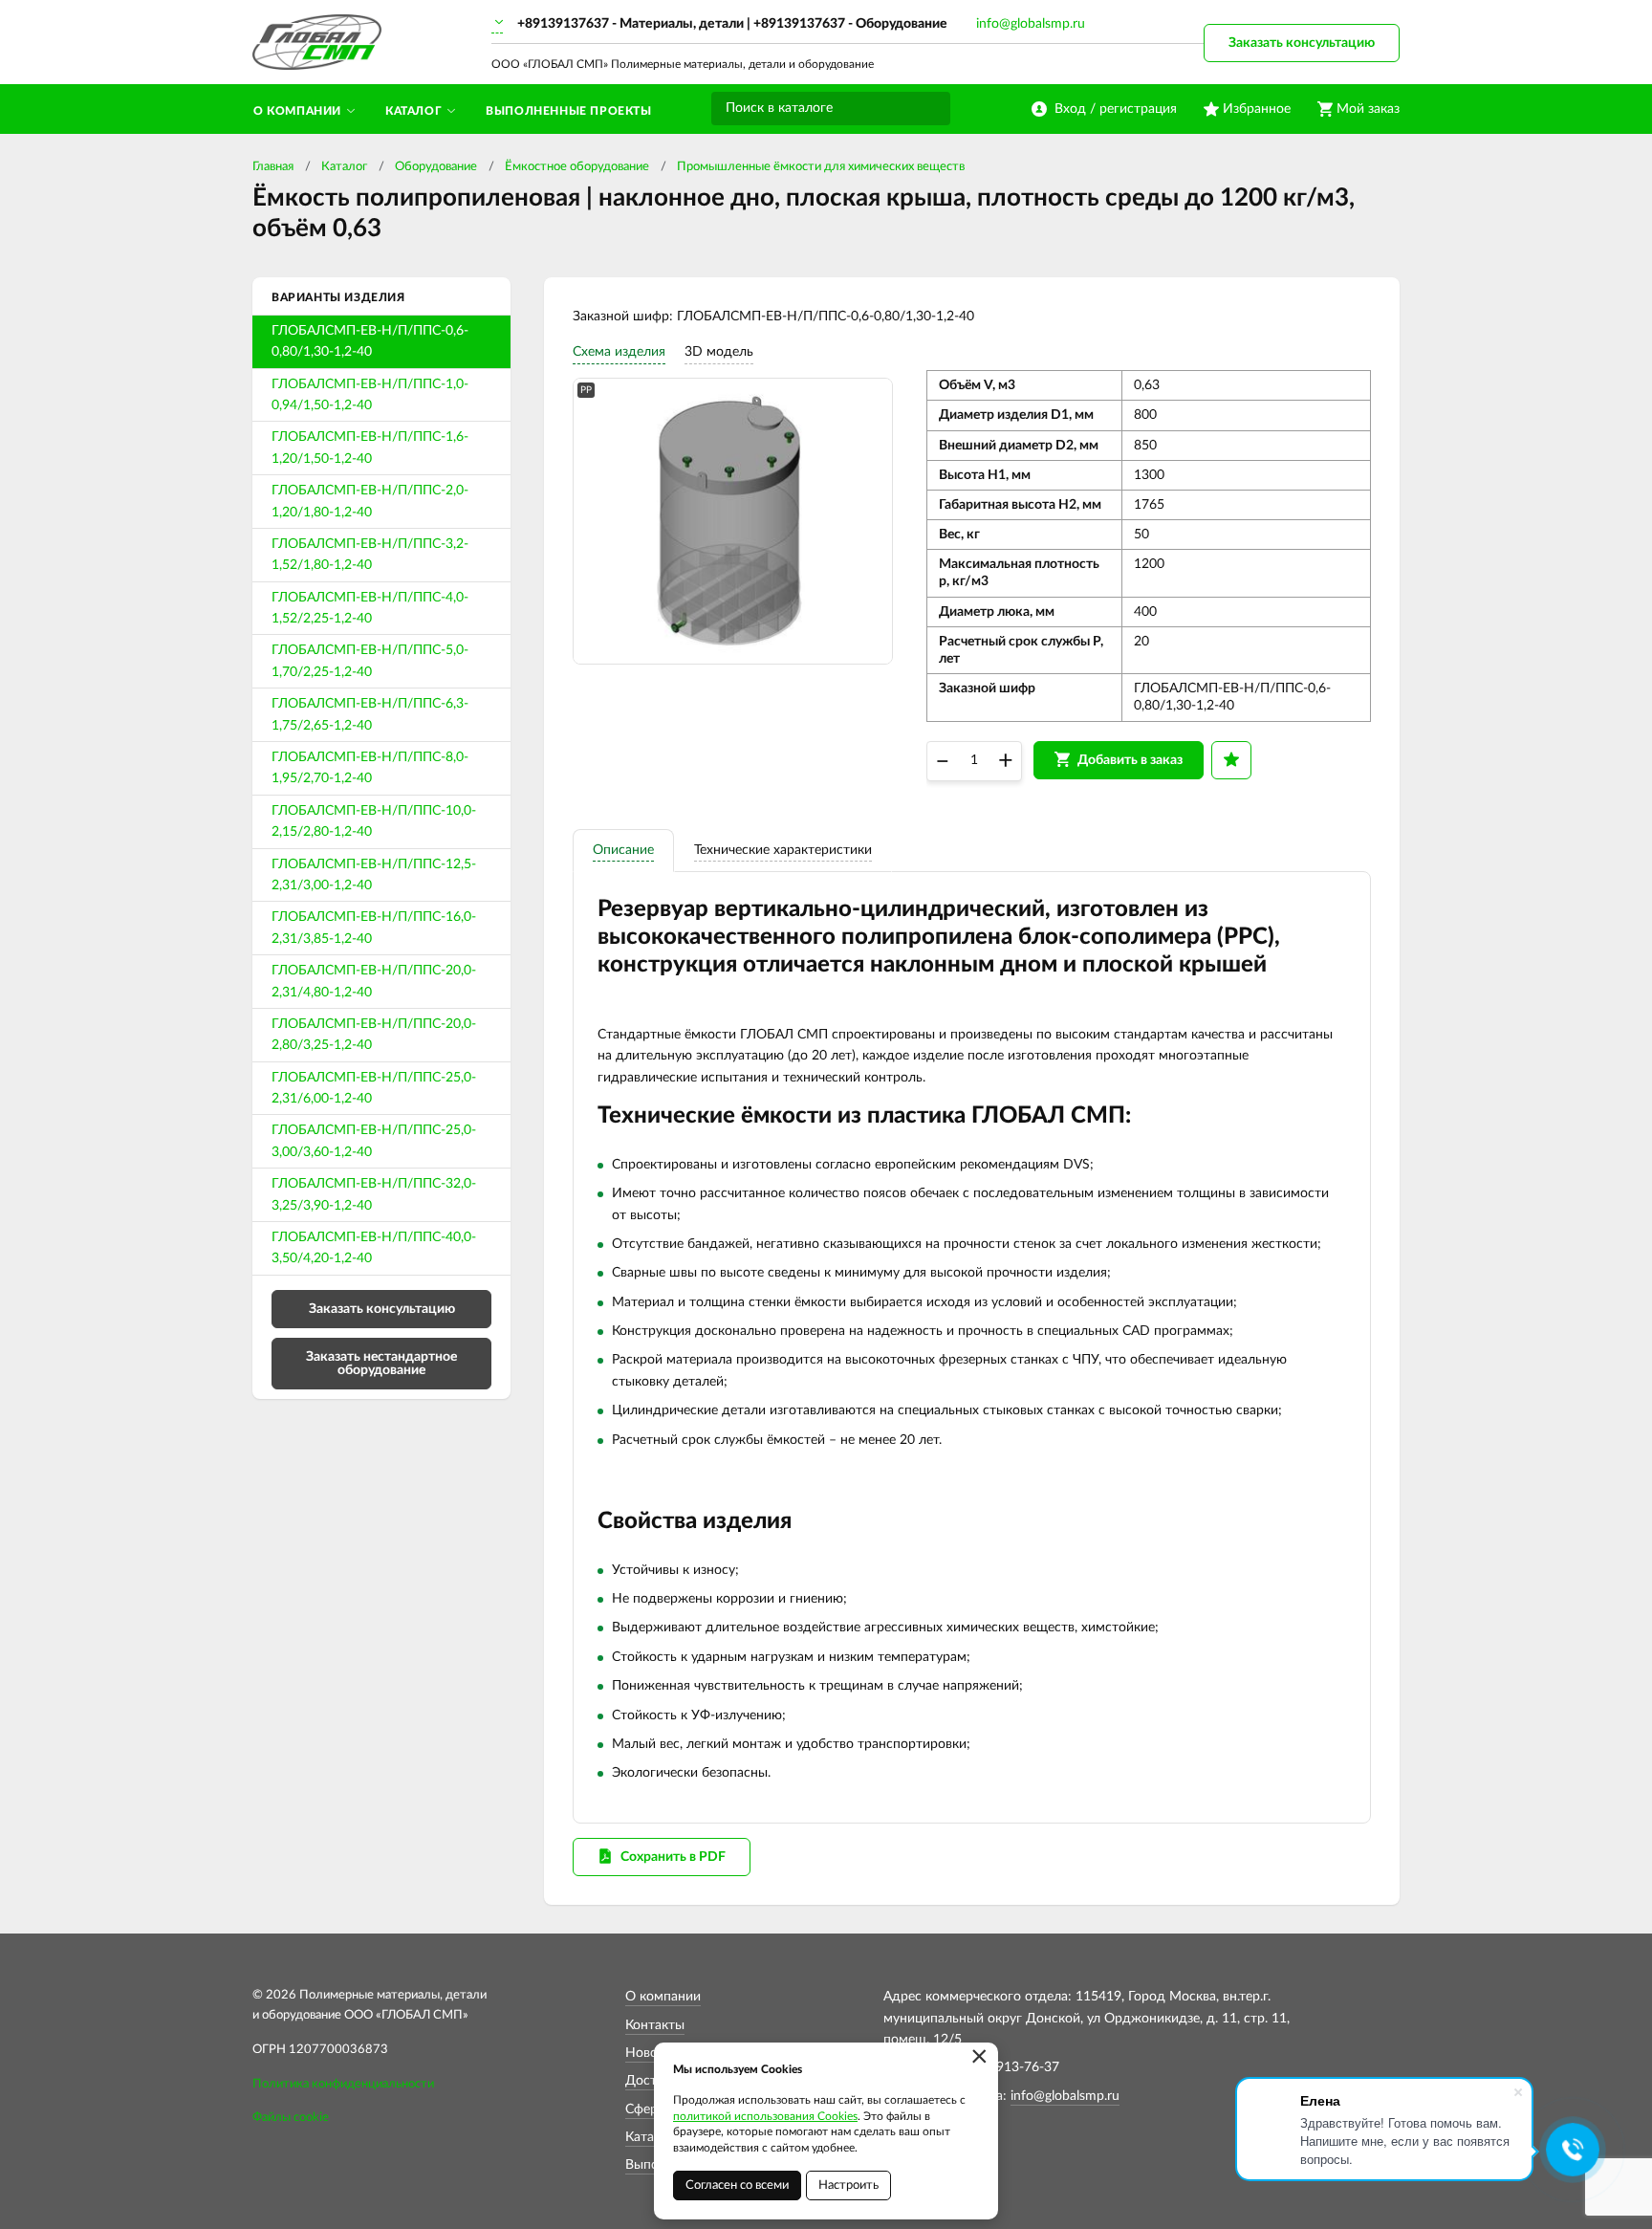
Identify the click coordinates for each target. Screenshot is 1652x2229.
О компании (663, 1997)
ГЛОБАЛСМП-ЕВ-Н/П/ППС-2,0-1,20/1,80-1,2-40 (370, 501)
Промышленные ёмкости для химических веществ (821, 167)
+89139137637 (563, 24)
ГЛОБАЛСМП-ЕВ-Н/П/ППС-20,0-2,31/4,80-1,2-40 (374, 981)
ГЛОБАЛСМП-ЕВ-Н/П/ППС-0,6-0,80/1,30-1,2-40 (370, 341)
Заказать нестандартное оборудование (381, 1364)
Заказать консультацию (1302, 43)
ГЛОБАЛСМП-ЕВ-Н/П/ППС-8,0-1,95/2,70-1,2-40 (370, 768)
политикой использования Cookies (765, 2116)
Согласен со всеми (737, 2185)
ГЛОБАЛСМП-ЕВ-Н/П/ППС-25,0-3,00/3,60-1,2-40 (374, 1141)
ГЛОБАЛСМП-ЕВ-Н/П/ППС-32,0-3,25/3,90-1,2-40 (374, 1194)
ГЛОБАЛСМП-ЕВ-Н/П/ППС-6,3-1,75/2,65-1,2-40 (370, 714)
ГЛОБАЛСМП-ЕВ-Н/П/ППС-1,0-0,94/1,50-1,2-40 (370, 395)
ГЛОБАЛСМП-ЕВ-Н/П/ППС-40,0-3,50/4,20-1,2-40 (374, 1248)
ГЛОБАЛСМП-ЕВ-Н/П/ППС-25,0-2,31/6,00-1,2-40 (374, 1088)
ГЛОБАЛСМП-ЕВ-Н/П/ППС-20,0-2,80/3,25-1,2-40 (374, 1035)
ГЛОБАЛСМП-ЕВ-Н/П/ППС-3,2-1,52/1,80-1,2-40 (370, 555)
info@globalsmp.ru (1031, 24)
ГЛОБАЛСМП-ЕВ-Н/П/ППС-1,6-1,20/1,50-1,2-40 (370, 448)
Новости (652, 2053)
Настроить (848, 2185)
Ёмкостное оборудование (577, 167)
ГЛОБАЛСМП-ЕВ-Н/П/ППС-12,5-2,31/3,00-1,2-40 (374, 875)
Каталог (344, 167)
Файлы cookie (291, 2118)
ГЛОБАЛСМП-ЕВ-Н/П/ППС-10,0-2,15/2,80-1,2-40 (374, 821)
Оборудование (436, 167)
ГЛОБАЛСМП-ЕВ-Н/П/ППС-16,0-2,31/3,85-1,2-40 (374, 928)
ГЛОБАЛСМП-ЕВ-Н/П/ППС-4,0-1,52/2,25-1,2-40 (370, 608)
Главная (273, 167)
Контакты (655, 2025)
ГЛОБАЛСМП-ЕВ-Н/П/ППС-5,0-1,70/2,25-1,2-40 (370, 661)
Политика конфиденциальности (343, 2084)
